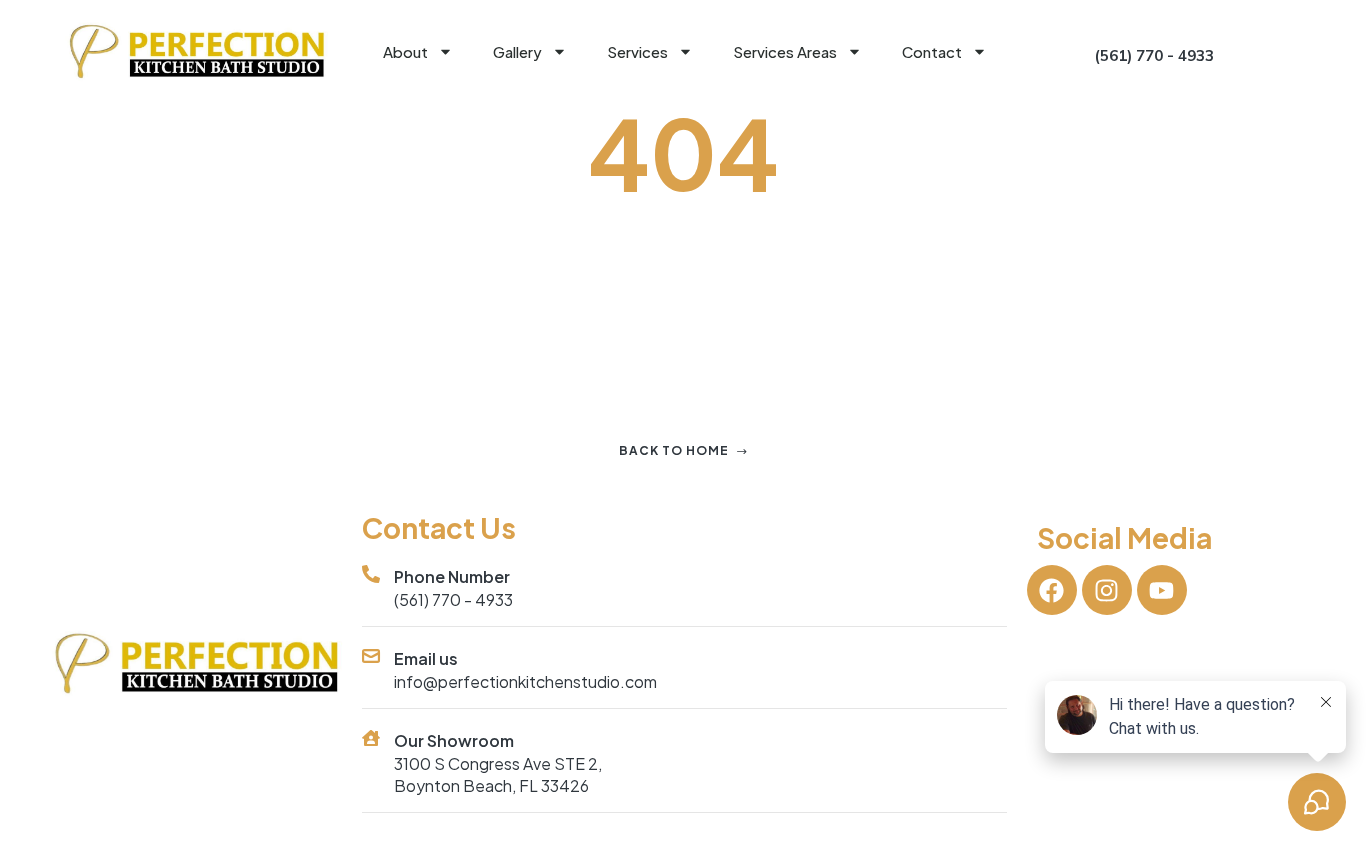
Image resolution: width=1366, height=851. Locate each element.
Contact (932, 51)
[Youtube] (1162, 590)
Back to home (674, 450)
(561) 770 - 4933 (453, 599)
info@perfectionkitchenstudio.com (525, 681)
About (405, 51)
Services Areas (785, 51)
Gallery (517, 51)
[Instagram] (1107, 590)
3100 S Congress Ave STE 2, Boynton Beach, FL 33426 (498, 774)
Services (637, 51)
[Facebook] (1052, 590)
